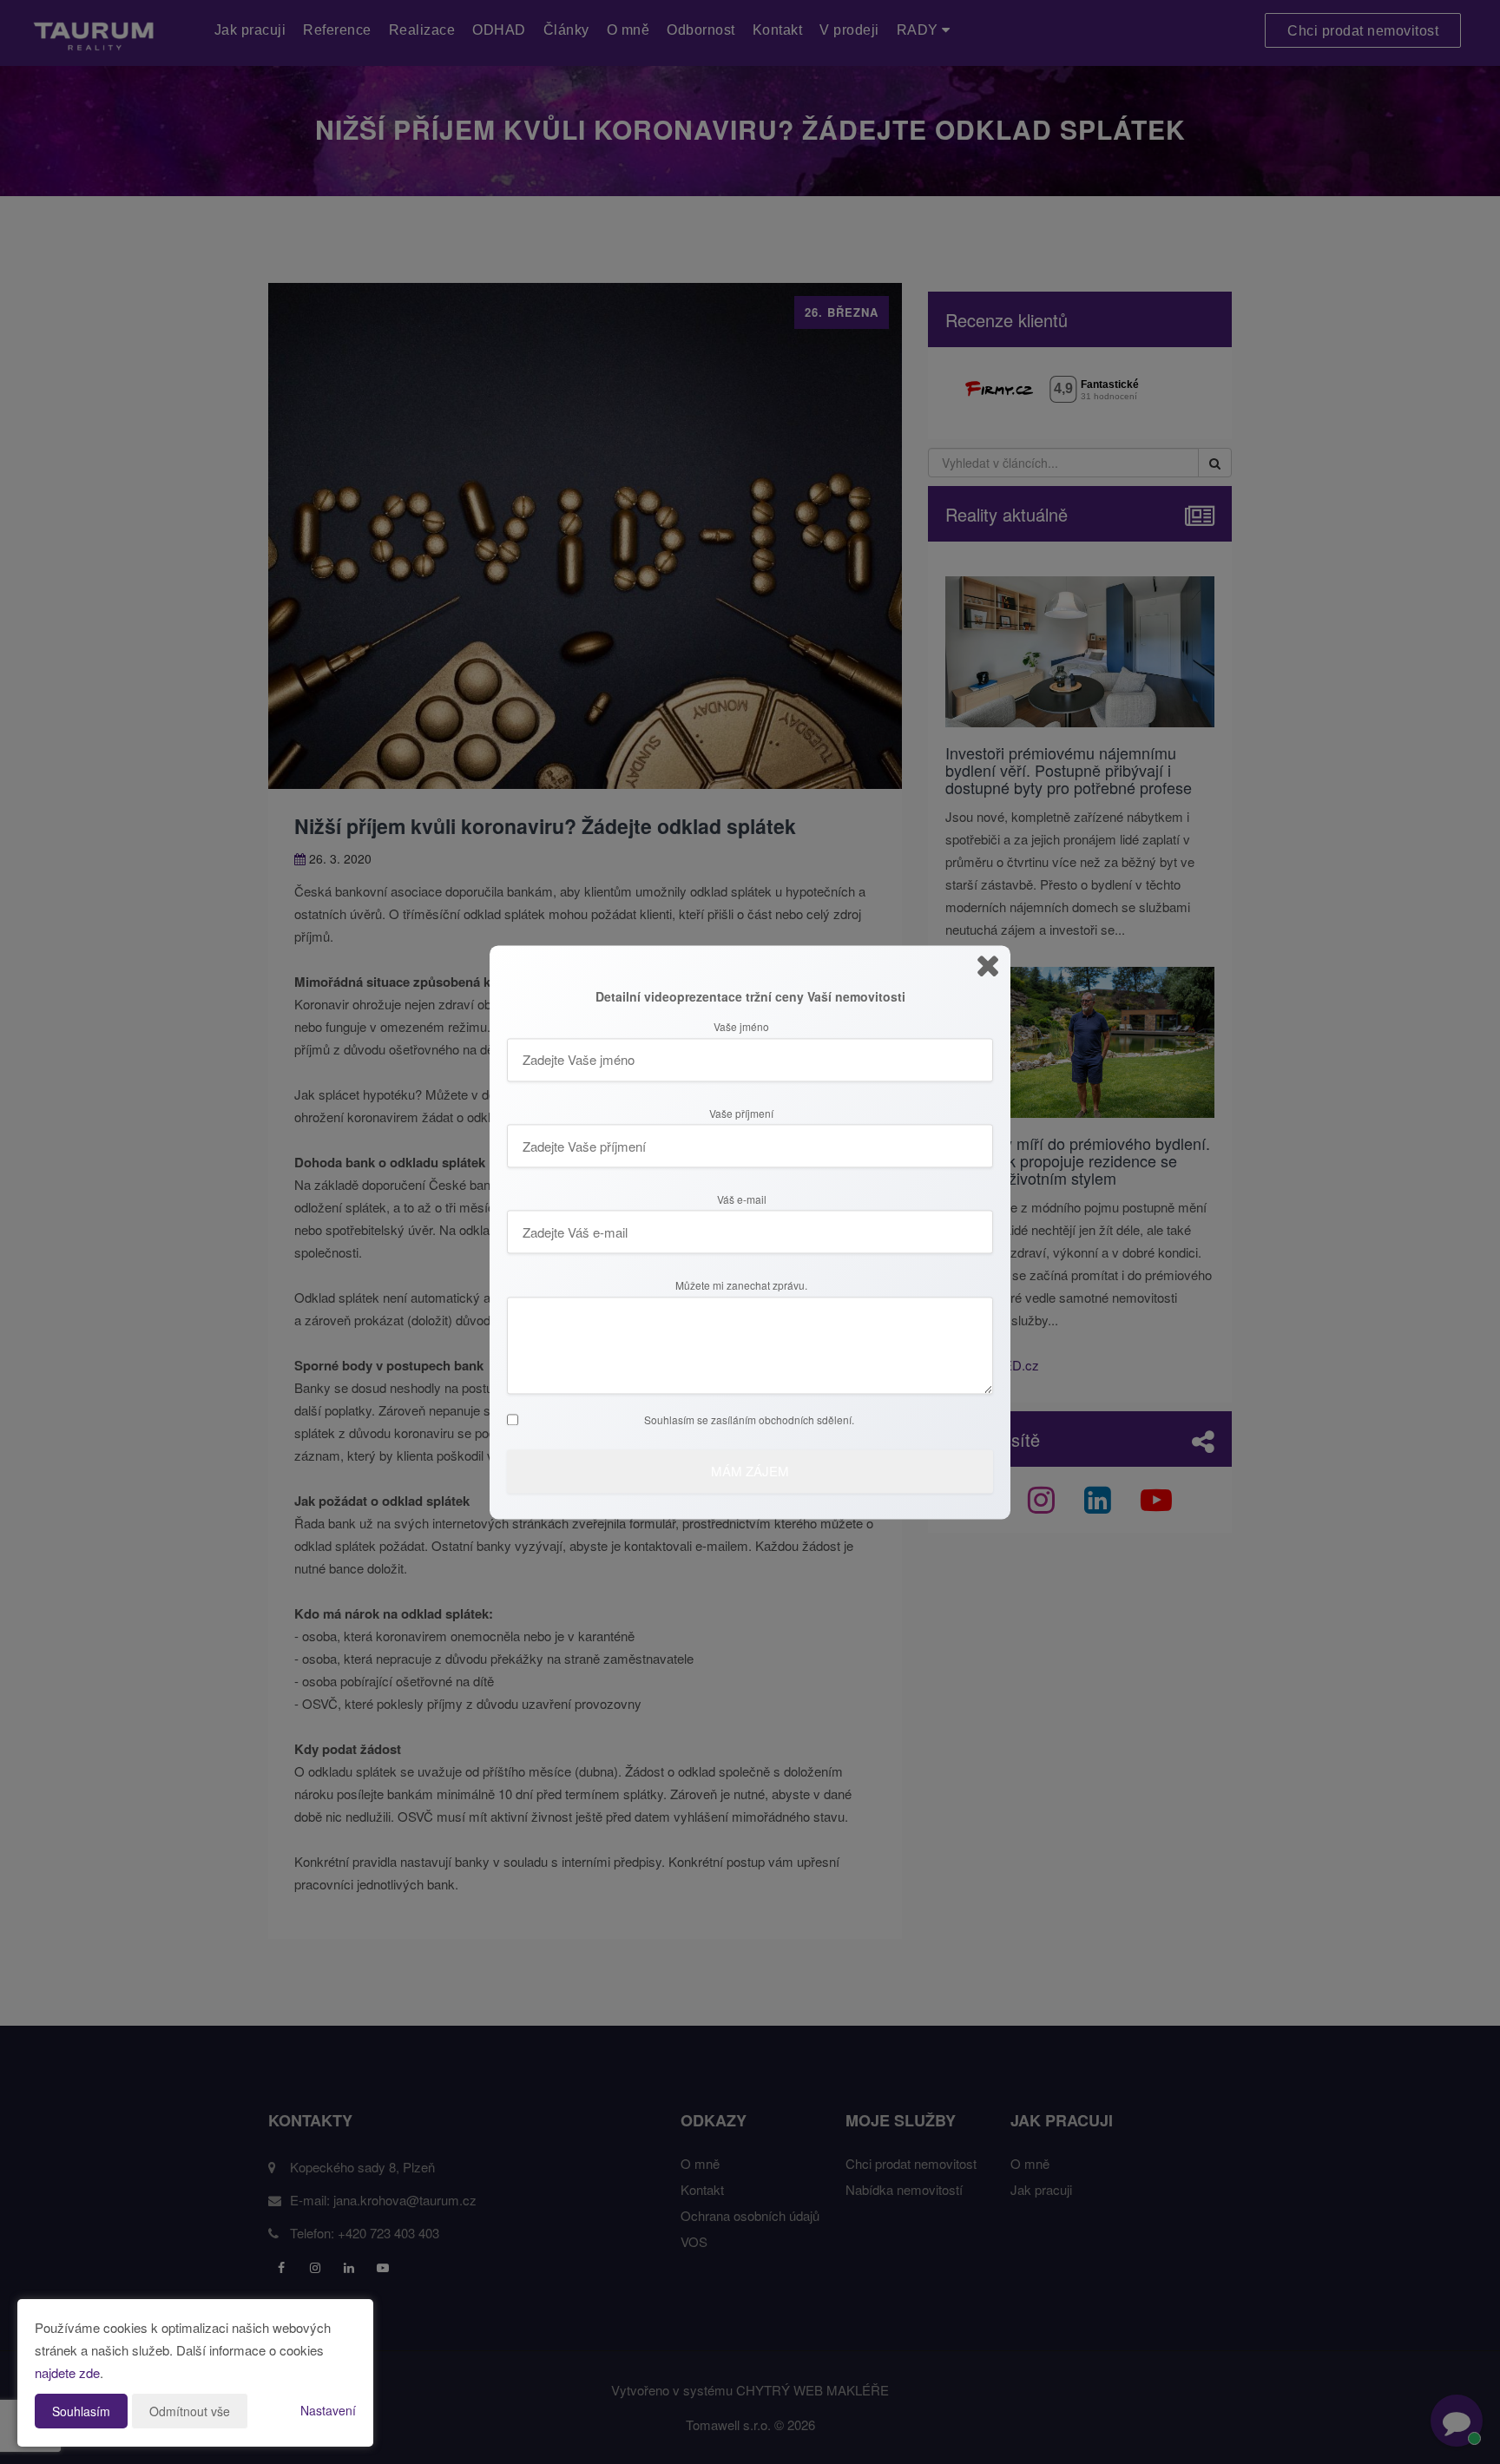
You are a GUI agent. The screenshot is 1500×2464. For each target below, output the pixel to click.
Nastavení (328, 2410)
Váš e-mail (742, 1200)
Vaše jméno (741, 1028)
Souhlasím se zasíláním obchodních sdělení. (749, 1420)
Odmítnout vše (190, 2411)
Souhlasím (81, 2411)
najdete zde (67, 2372)
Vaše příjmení (741, 1114)
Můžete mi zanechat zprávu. (741, 1286)
